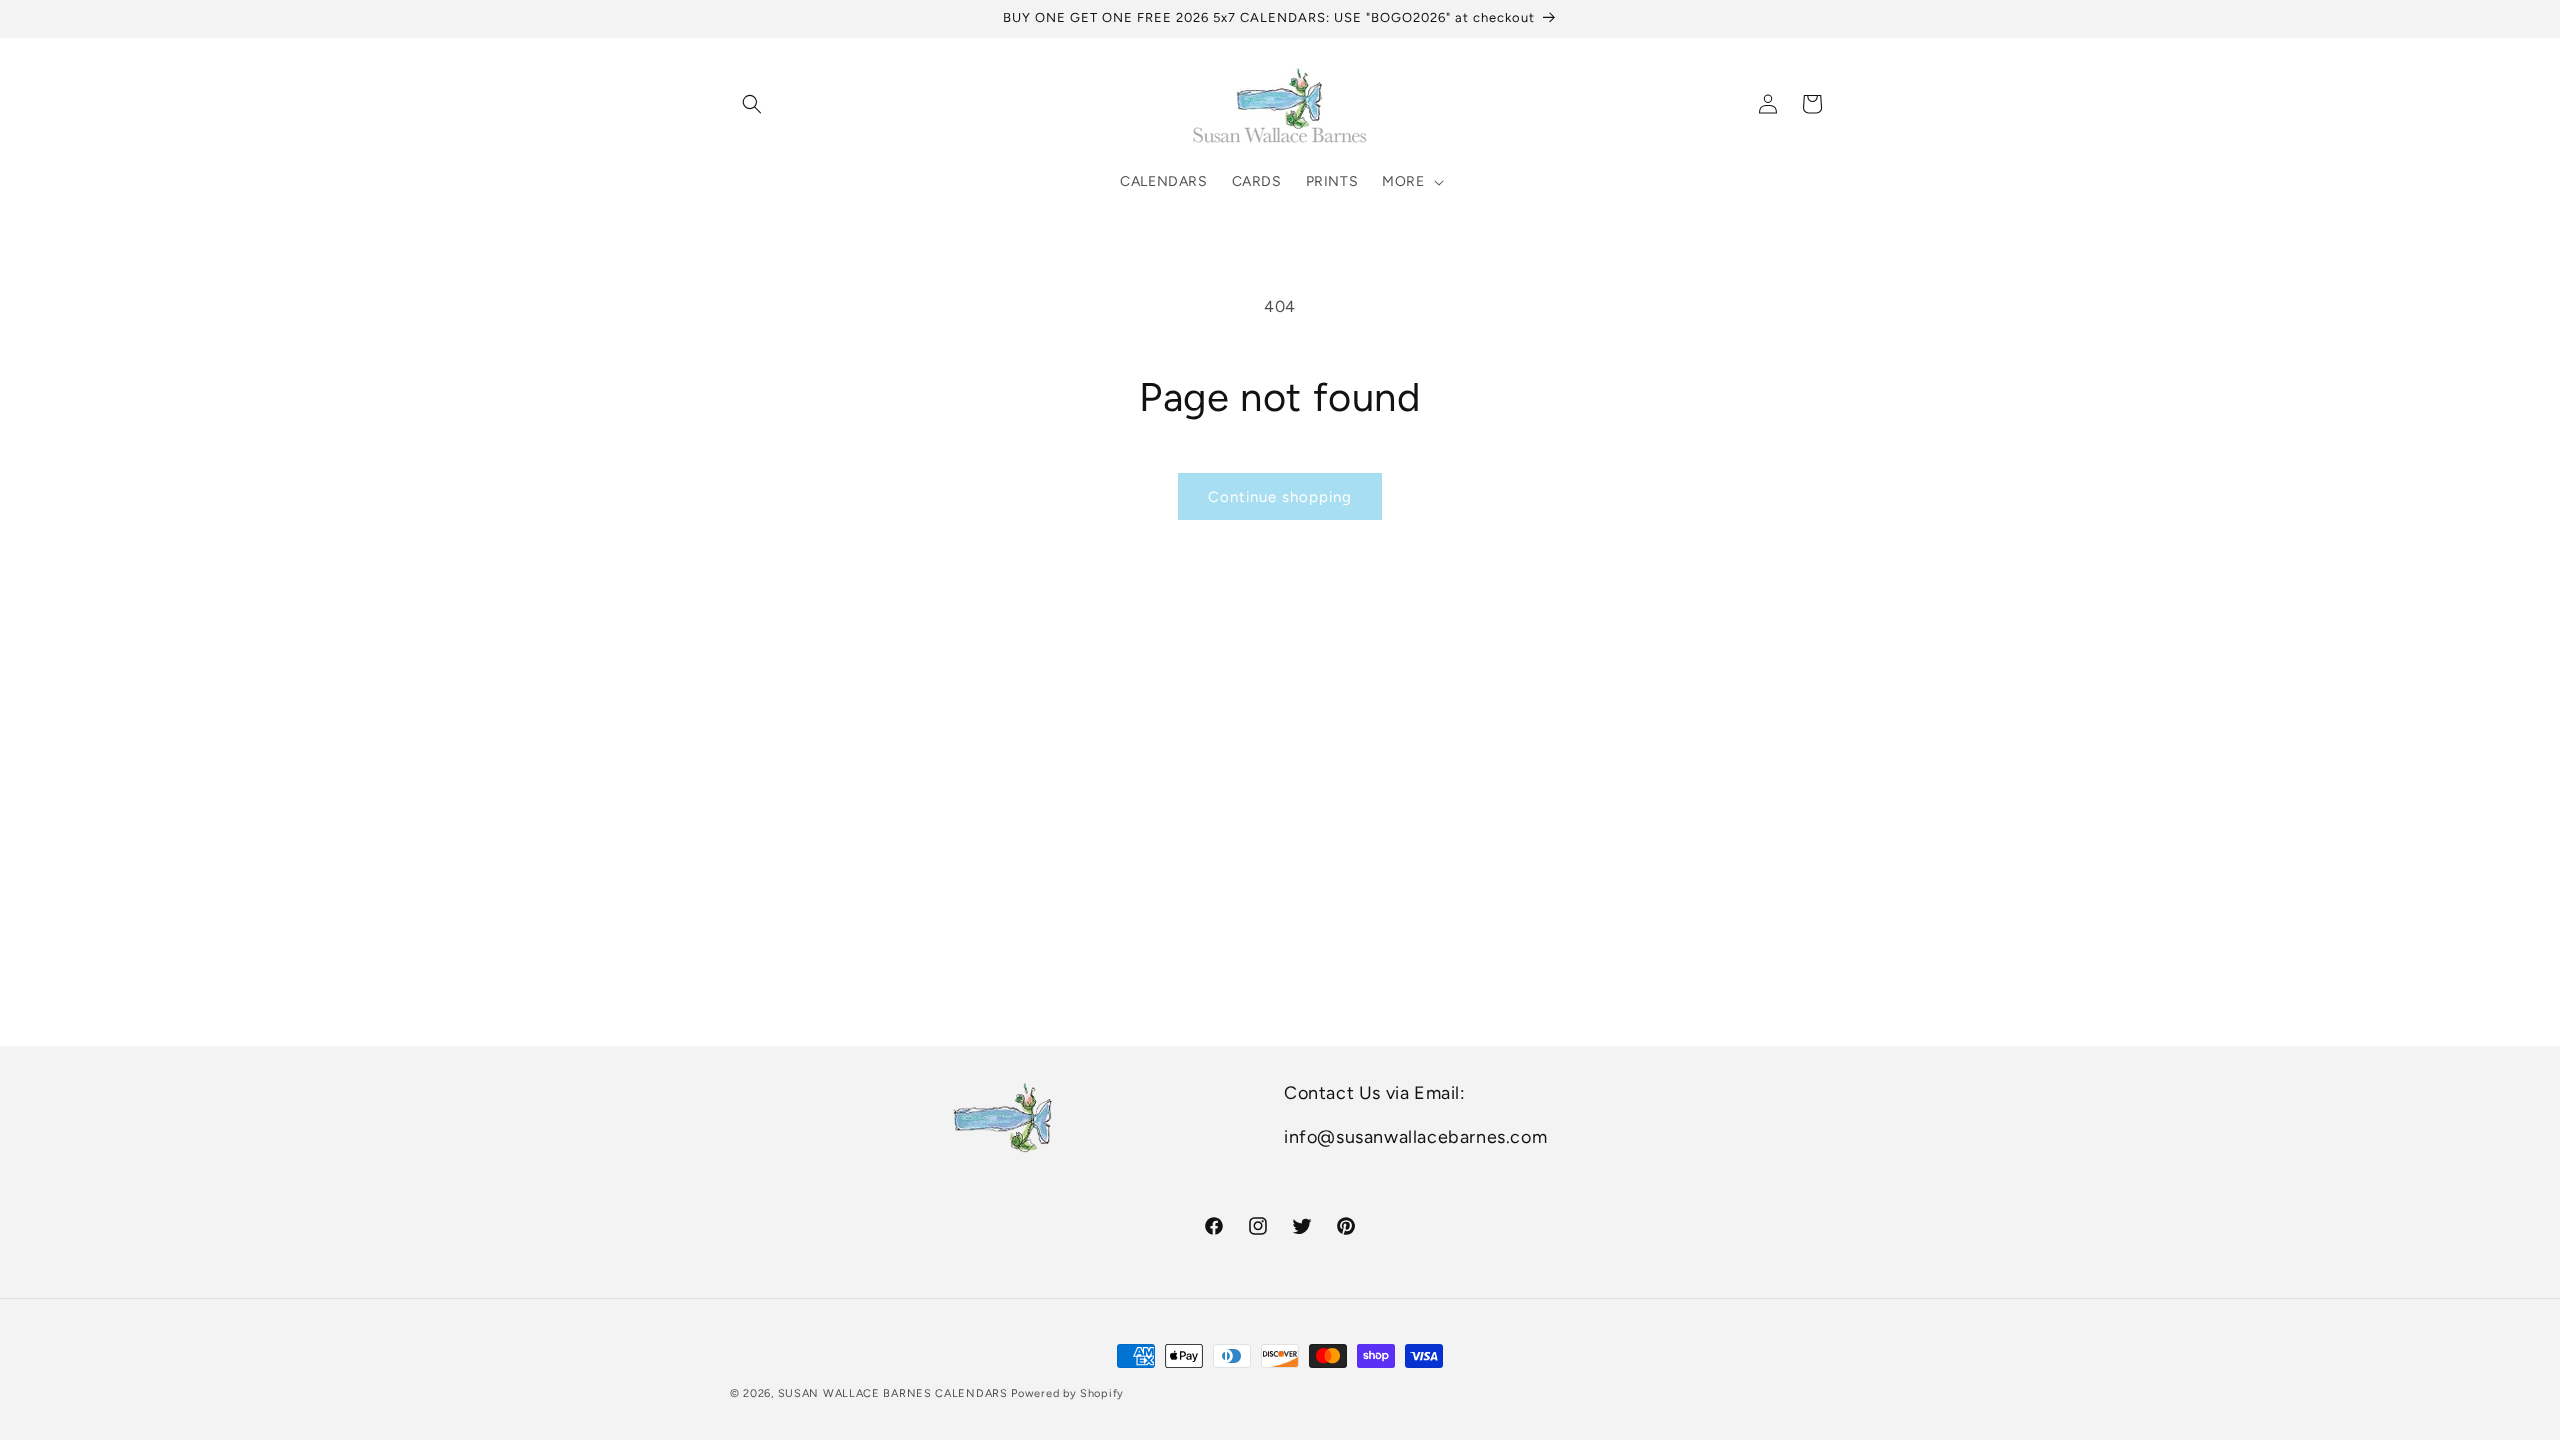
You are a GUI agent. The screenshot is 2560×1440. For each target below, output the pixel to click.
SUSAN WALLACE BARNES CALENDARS (893, 1393)
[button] (752, 104)
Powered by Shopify (1067, 1393)
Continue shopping (1280, 497)
